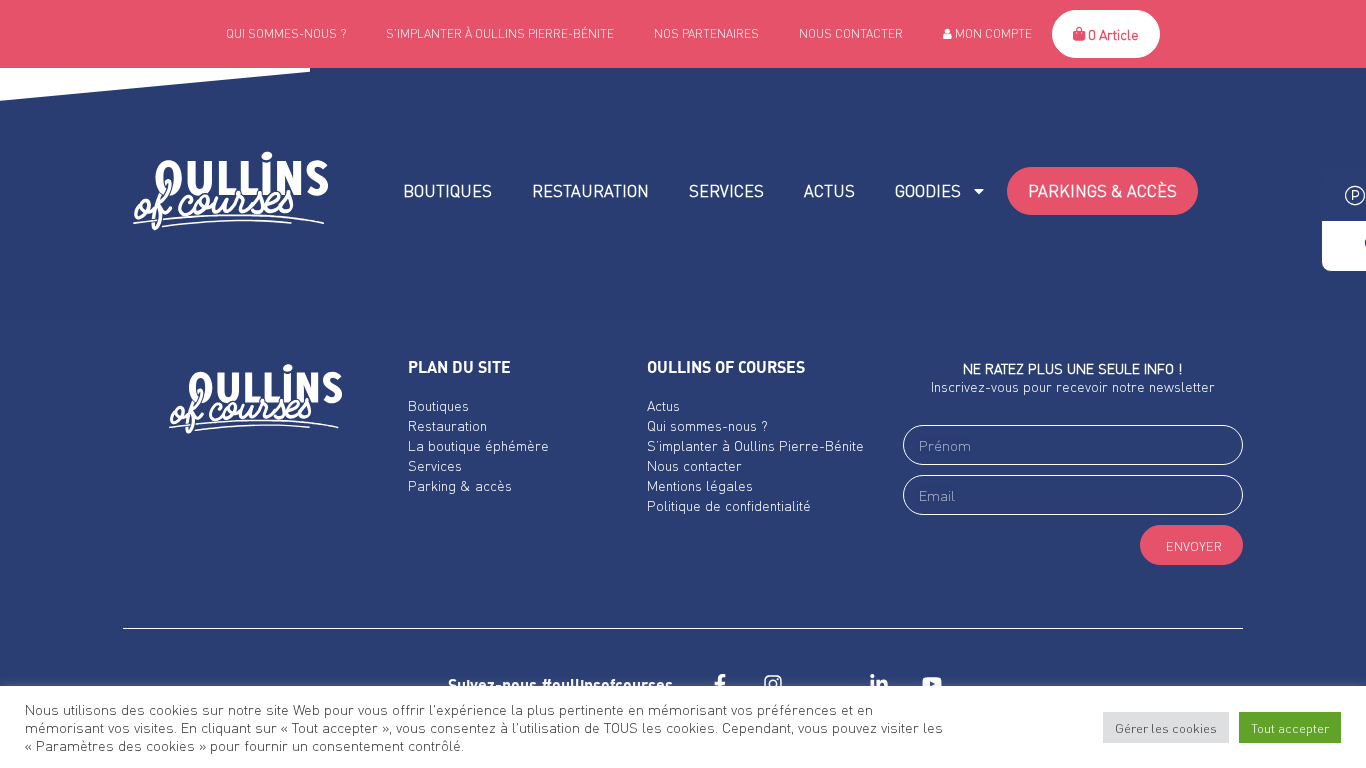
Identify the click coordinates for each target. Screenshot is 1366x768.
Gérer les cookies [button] (1166, 727)
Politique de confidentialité (729, 505)
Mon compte (992, 33)
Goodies (928, 190)
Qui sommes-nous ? (286, 33)
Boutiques (447, 190)
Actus (829, 190)
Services (726, 190)
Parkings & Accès (1102, 190)
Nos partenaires (706, 33)
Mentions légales (700, 485)
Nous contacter (851, 33)
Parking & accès (460, 485)
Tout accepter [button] (1290, 727)
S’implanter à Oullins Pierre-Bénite (500, 33)
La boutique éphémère (478, 445)
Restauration (590, 190)
